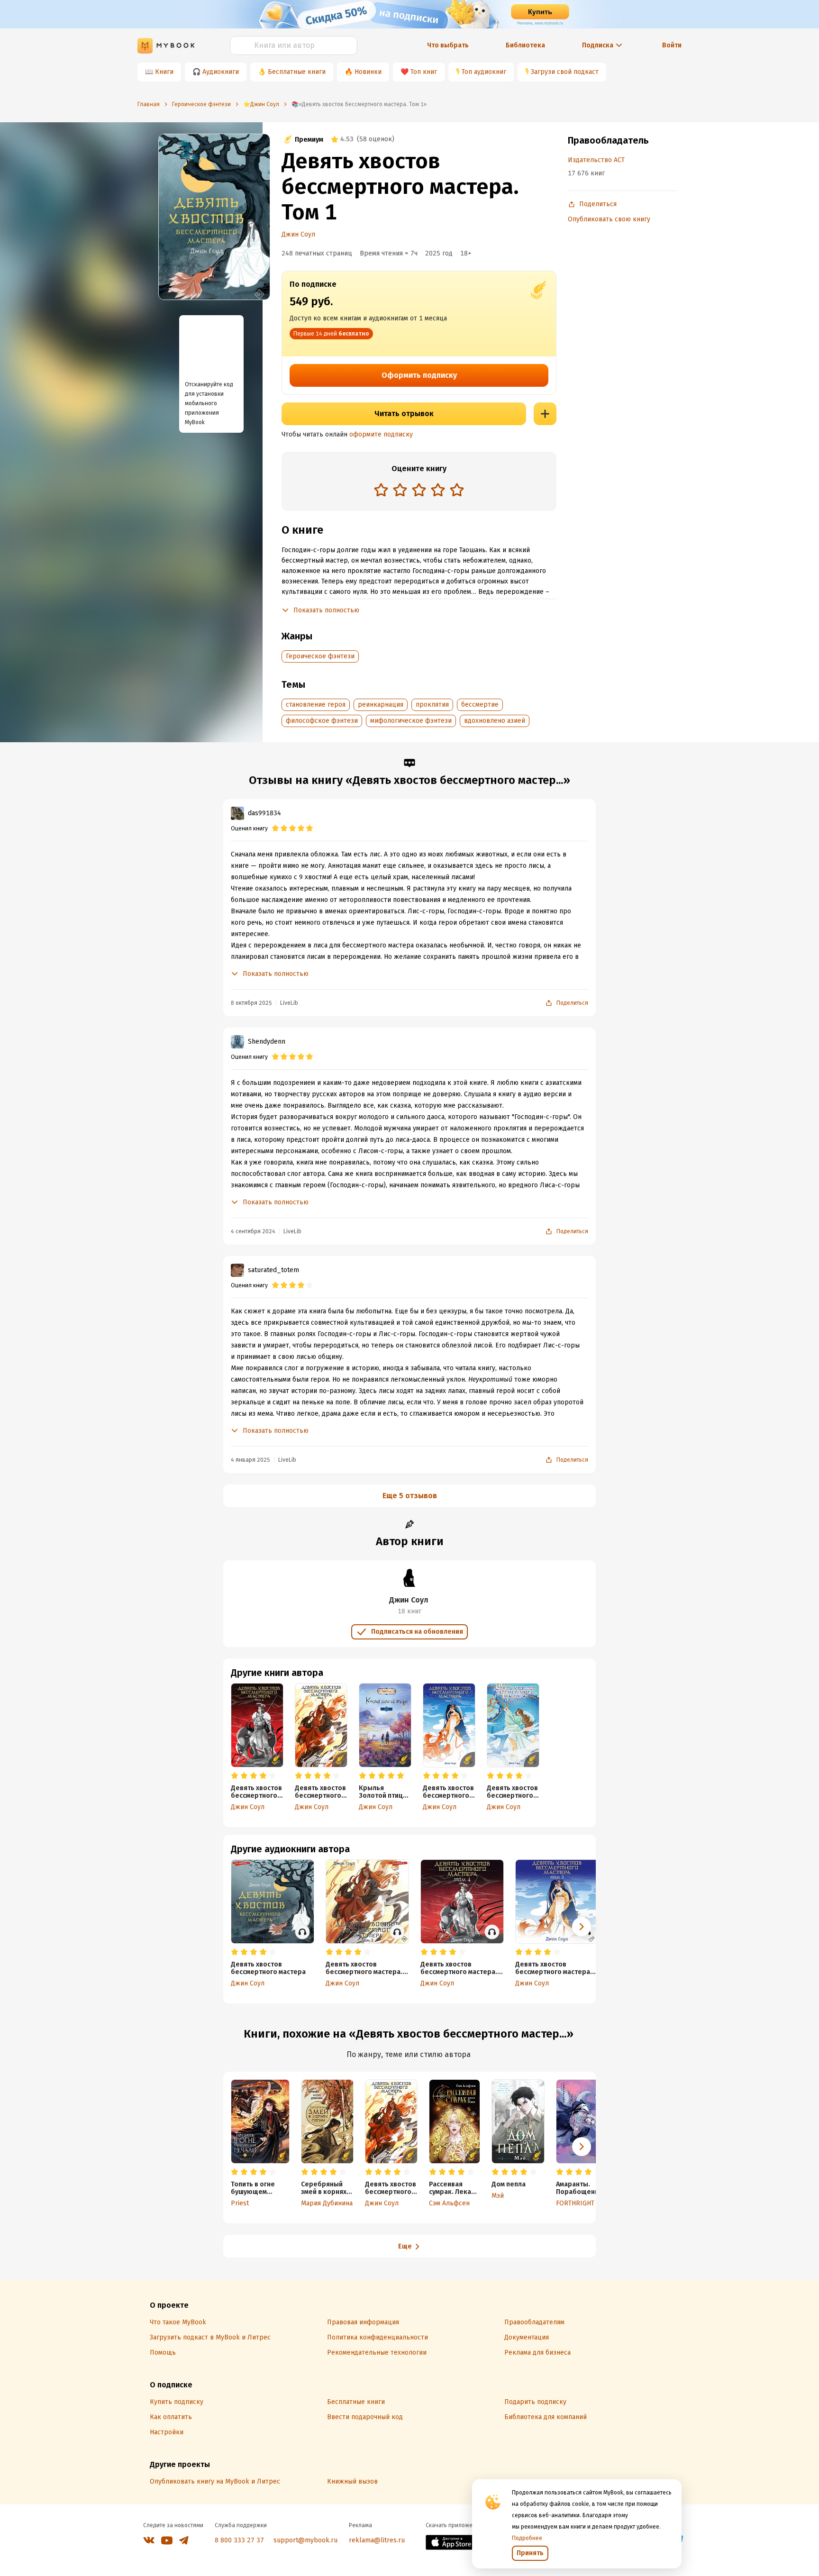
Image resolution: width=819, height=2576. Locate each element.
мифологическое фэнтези (411, 721)
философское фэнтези (322, 721)
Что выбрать (448, 45)
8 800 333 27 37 (239, 2540)
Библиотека (525, 45)
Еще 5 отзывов (410, 1496)
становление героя (316, 705)
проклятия (432, 705)
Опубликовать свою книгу (609, 219)
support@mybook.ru (305, 2540)
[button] (582, 1927)
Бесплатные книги (297, 72)
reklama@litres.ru (377, 2540)
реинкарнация (381, 705)
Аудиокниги (221, 72)
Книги (164, 72)
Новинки (368, 72)
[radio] (381, 490)
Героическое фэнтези (320, 656)
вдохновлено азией (495, 721)
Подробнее (527, 2538)
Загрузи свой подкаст (565, 72)
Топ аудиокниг (484, 72)
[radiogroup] (419, 491)
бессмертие (480, 705)
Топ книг (424, 72)
